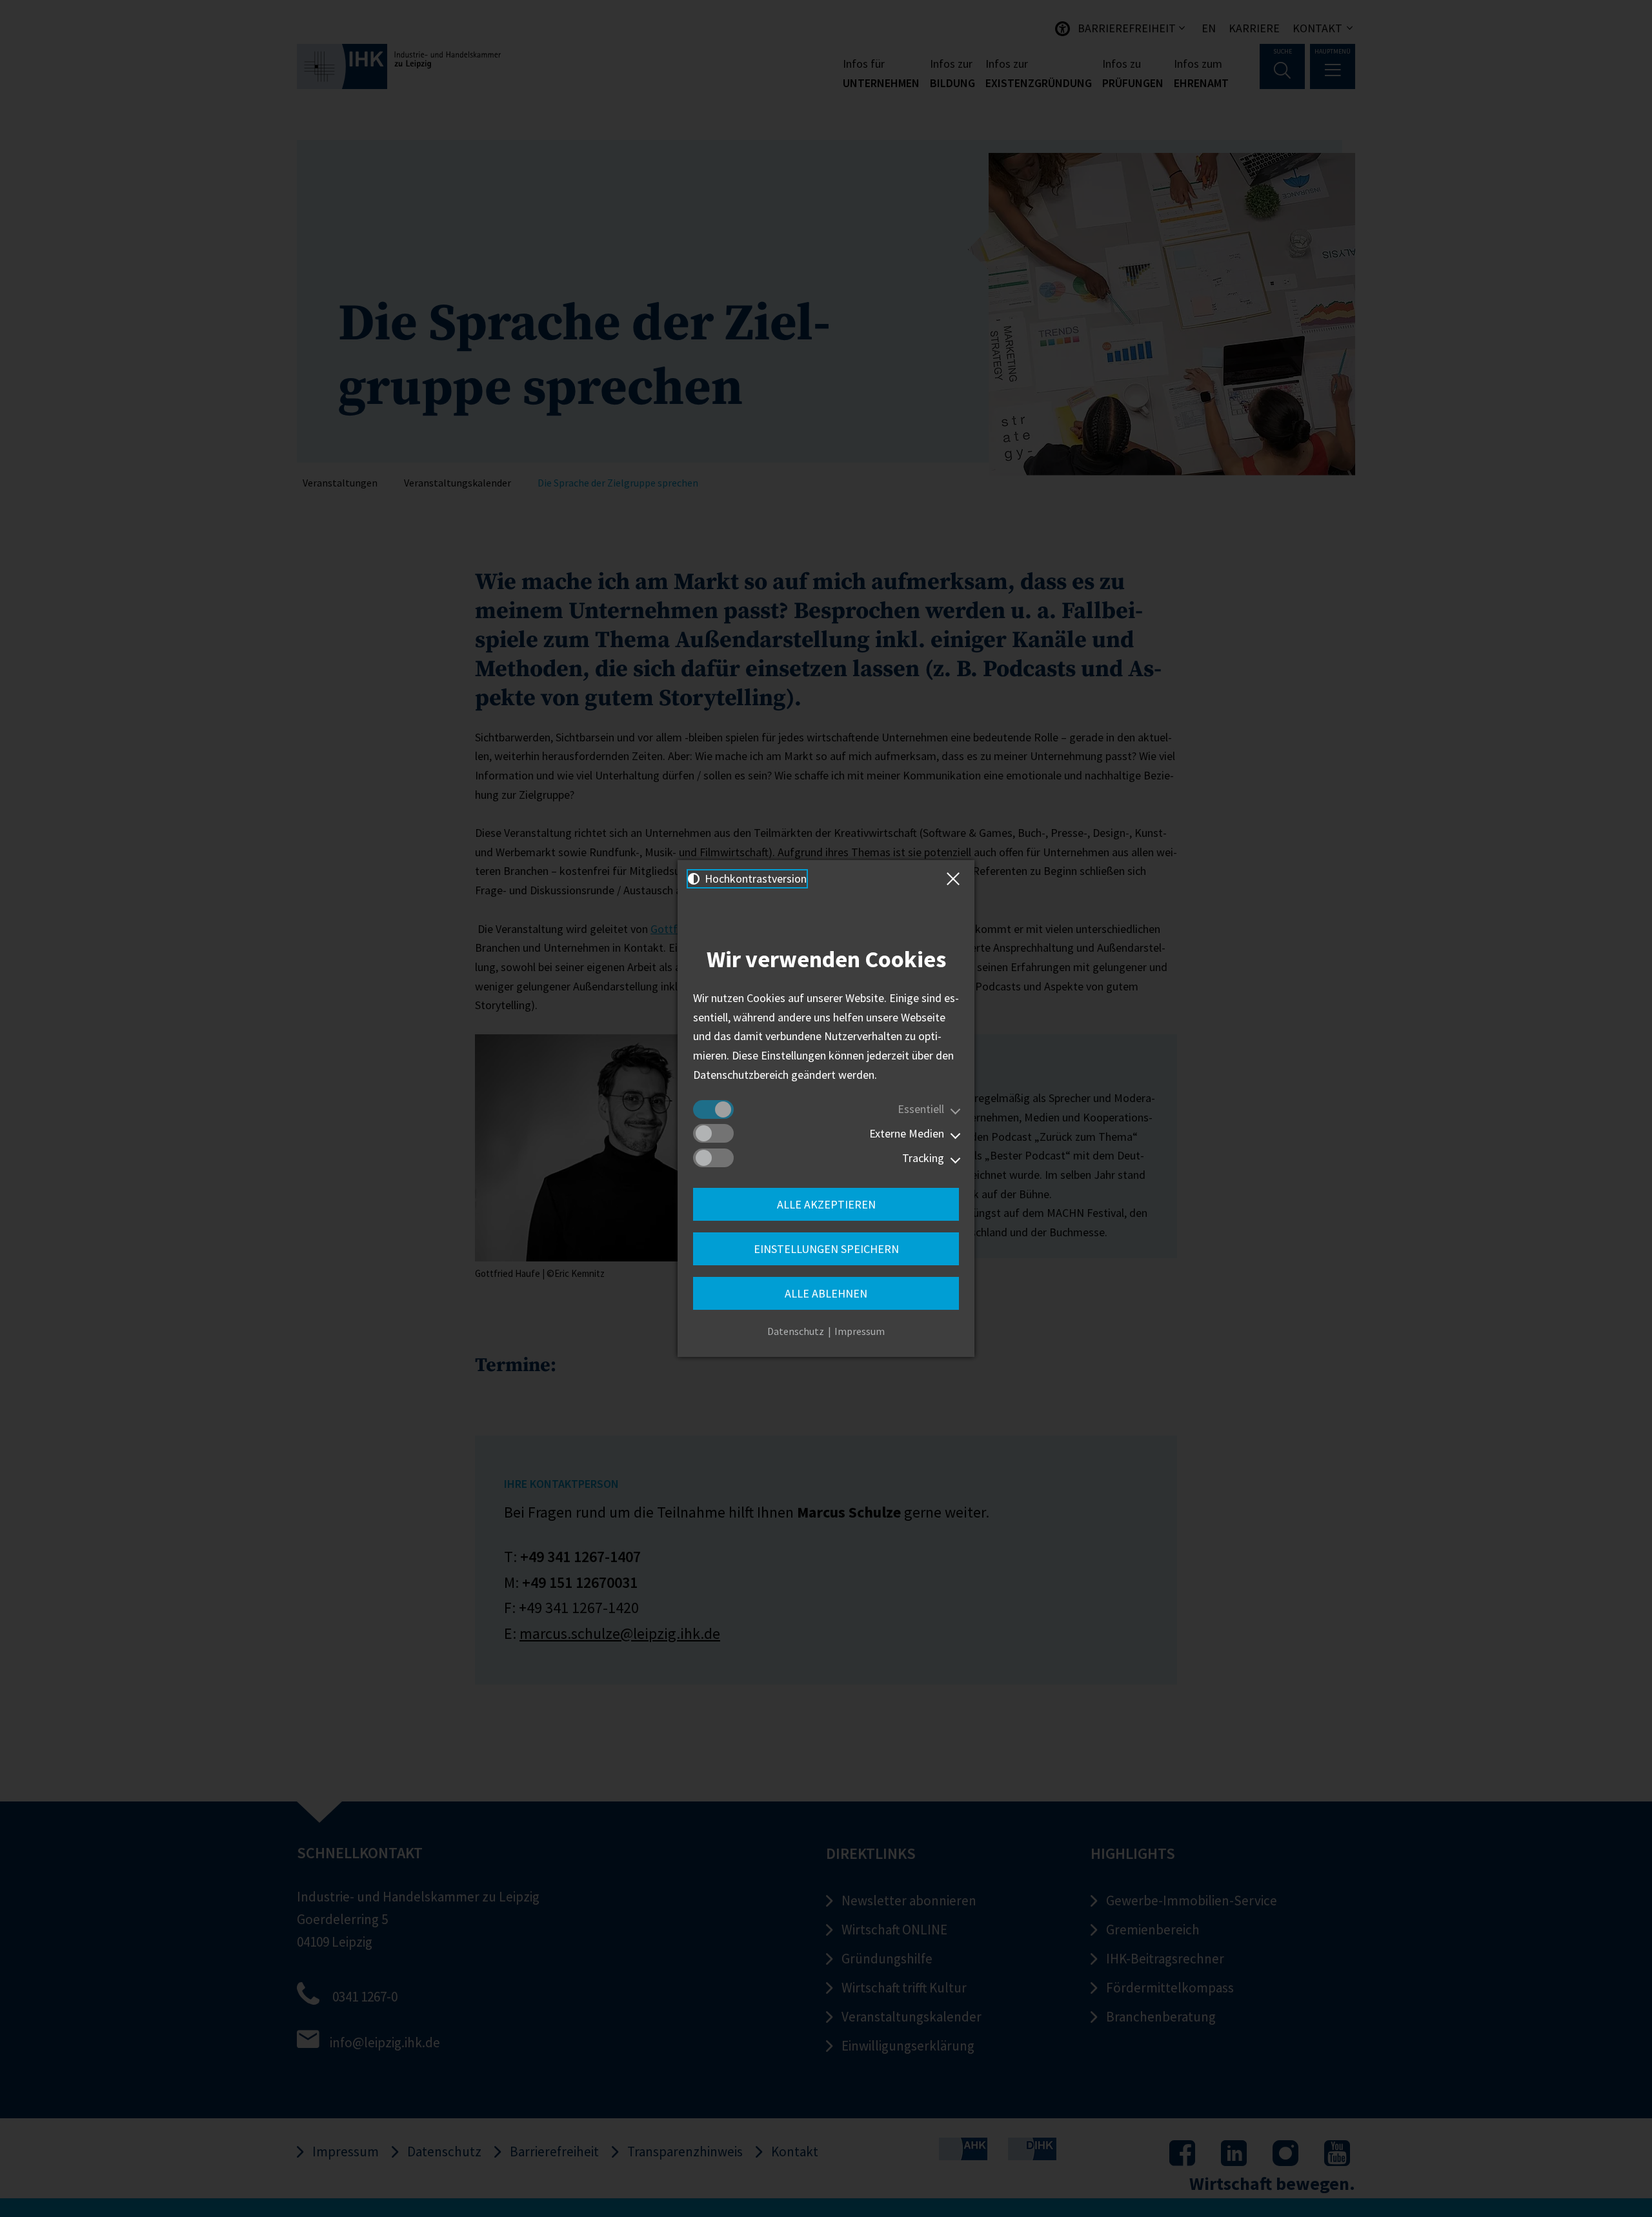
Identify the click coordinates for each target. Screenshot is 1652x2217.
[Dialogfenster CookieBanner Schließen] (956, 879)
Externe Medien (907, 1133)
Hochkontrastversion (754, 878)
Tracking (923, 1158)
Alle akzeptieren (826, 1204)
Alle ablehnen (826, 1293)
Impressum (860, 1331)
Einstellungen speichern (826, 1249)
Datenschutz (796, 1331)
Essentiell (921, 1109)
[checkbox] (713, 1109)
